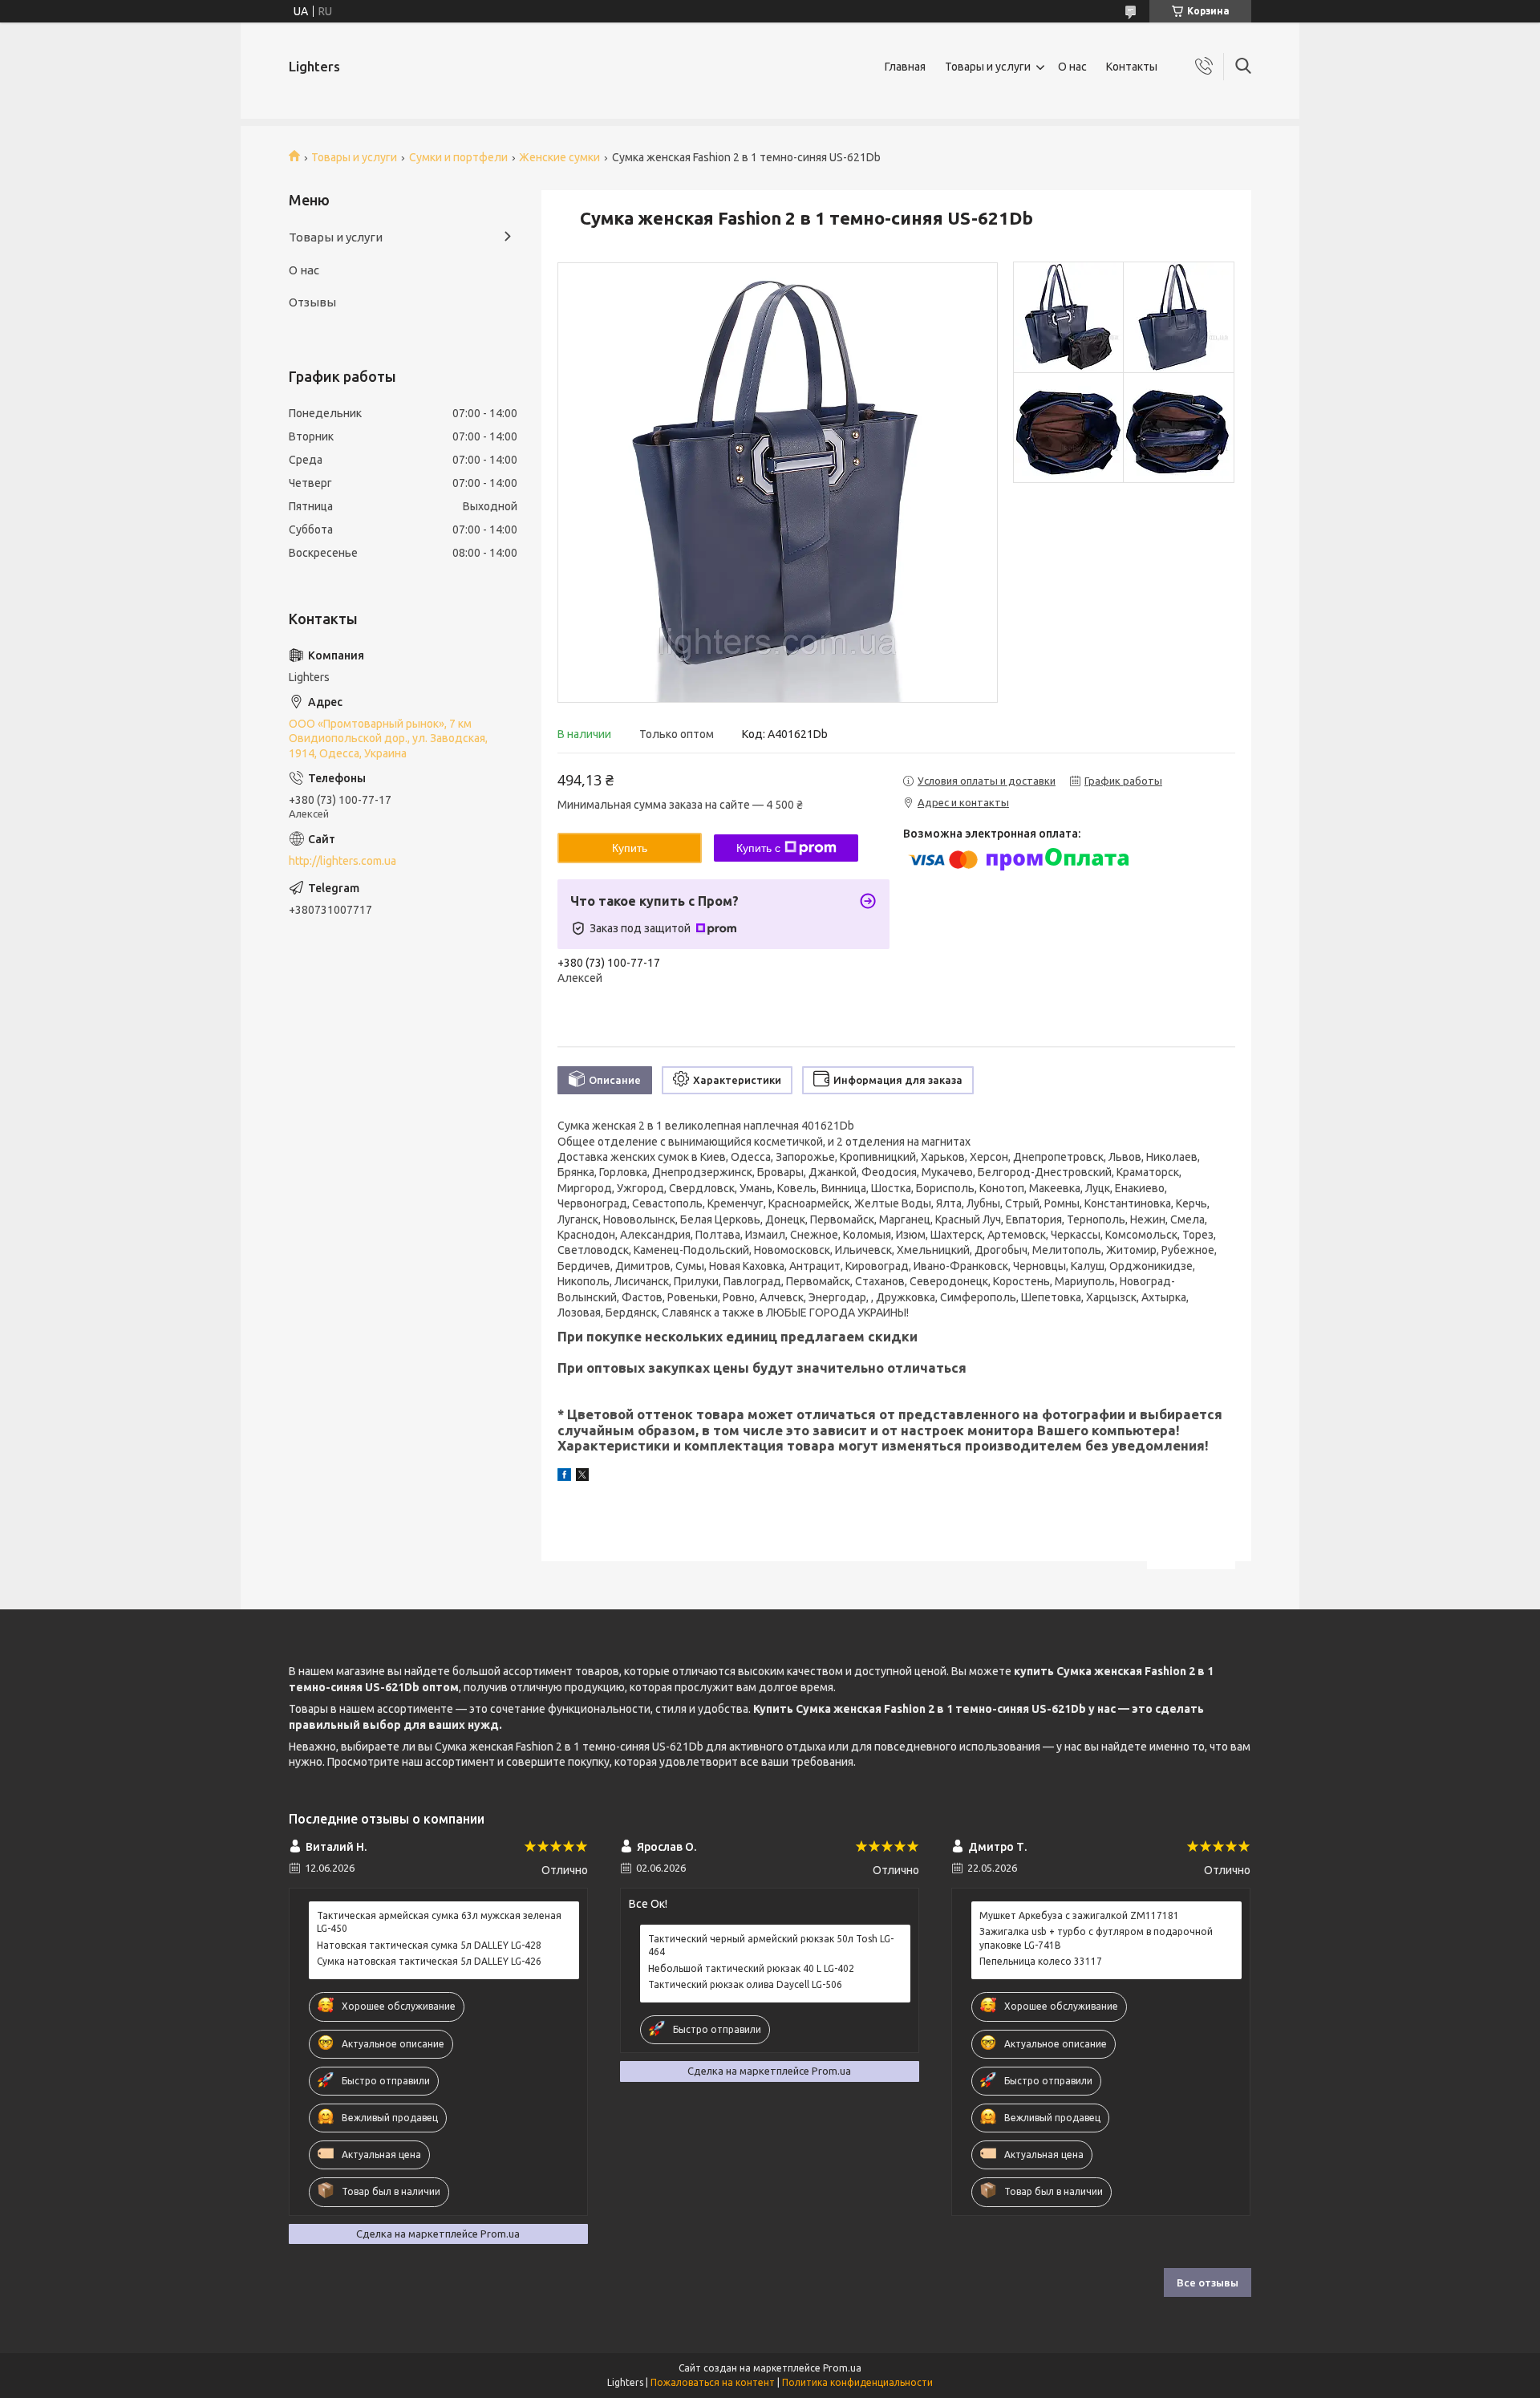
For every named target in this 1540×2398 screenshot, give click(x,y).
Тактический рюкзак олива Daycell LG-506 (745, 1984)
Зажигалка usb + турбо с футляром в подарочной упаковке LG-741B (1096, 1938)
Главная (905, 67)
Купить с (758, 848)
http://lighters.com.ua (342, 861)
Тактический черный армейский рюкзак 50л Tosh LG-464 (771, 1945)
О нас (1072, 67)
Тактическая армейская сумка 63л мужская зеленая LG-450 (439, 1922)
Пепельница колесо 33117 (1041, 1961)
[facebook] (564, 1477)
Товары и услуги (988, 67)
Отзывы (312, 302)
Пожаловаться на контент (713, 2382)
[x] (582, 1477)
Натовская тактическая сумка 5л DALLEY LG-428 (429, 1945)
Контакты (1132, 67)
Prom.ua (842, 2368)
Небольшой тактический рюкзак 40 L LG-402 (751, 1968)
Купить (630, 848)
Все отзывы (1208, 2282)
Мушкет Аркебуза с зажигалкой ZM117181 (1079, 1915)
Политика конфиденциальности (857, 2382)
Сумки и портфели (458, 157)
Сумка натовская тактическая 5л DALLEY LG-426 (429, 1961)
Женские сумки (559, 157)
